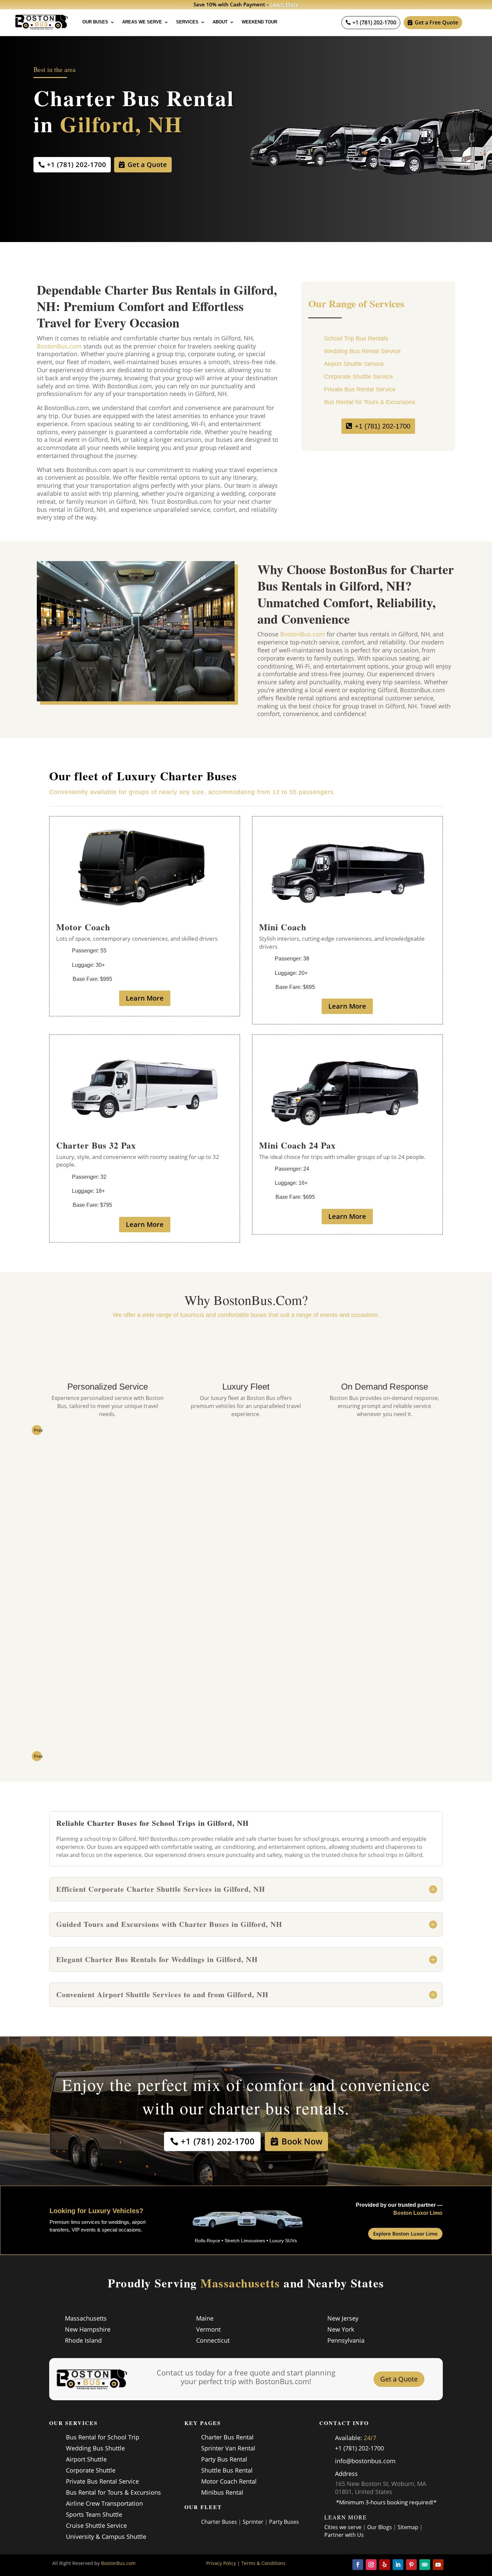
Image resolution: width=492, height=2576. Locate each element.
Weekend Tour (259, 22)
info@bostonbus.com (365, 2461)
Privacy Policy (221, 2563)
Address (346, 2474)
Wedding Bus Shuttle (95, 2448)
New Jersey (343, 2318)
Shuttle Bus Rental (227, 2470)
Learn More (287, 4)
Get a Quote (147, 165)
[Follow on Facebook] (358, 2565)
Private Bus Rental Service (360, 389)
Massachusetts (86, 2318)
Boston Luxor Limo (418, 2213)
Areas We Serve (142, 22)
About (220, 22)
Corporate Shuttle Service (358, 377)
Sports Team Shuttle (94, 2514)
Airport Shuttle (86, 2459)
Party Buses (284, 2522)
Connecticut (213, 2340)
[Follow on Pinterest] (411, 2565)
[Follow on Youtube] (438, 2565)
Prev (38, 1430)
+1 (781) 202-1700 (374, 22)
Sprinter (253, 2522)
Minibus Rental (222, 2492)
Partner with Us (344, 2535)
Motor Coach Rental (229, 2481)
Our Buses (95, 22)
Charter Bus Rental (227, 2437)
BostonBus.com (59, 346)
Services (187, 22)
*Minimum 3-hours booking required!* (386, 2502)
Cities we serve (343, 2527)
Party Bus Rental (224, 2459)
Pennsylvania (346, 2340)
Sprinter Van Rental (228, 2448)
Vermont (208, 2329)
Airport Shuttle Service (354, 364)
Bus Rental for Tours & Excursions (370, 402)
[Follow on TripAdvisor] (425, 2565)
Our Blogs (380, 2527)
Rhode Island (83, 2340)
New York (341, 2329)
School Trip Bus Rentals (356, 338)
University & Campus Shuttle (106, 2536)
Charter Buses (219, 2522)
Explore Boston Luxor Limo (405, 2234)
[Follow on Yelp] (385, 2565)
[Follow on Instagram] (371, 2565)
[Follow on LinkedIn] (398, 2565)
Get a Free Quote (436, 22)
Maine (205, 2318)
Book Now (302, 2141)
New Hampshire (88, 2329)
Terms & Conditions (263, 2563)
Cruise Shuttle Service (96, 2525)
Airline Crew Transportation (104, 2503)
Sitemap (408, 2527)
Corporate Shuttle (91, 2470)
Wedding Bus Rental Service (362, 351)
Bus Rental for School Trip (103, 2437)
